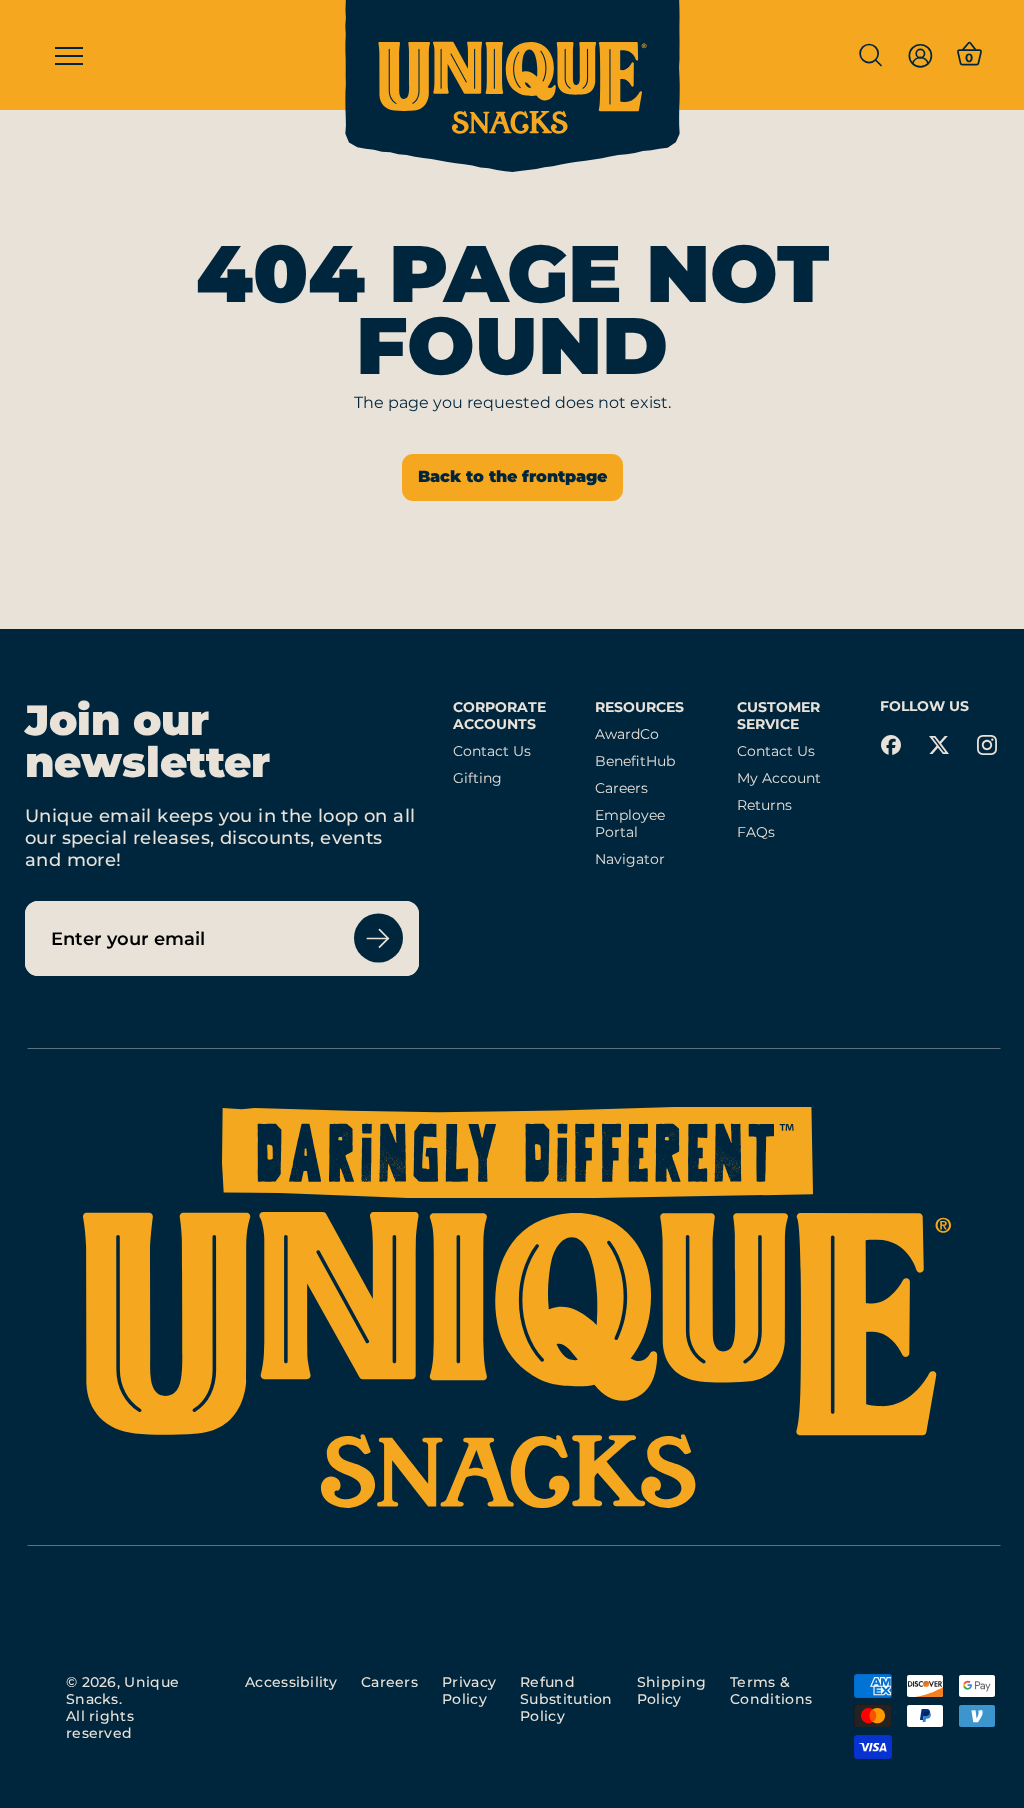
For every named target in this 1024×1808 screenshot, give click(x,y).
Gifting (477, 778)
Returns (764, 805)
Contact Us (492, 751)
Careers (621, 788)
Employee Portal (630, 824)
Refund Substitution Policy (566, 1699)
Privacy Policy (469, 1690)
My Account (779, 778)
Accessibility (291, 1682)
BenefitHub (635, 761)
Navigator (630, 859)
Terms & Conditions (771, 1690)
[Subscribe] (378, 938)
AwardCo (627, 734)
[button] (870, 55)
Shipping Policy (671, 1690)
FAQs (756, 832)
